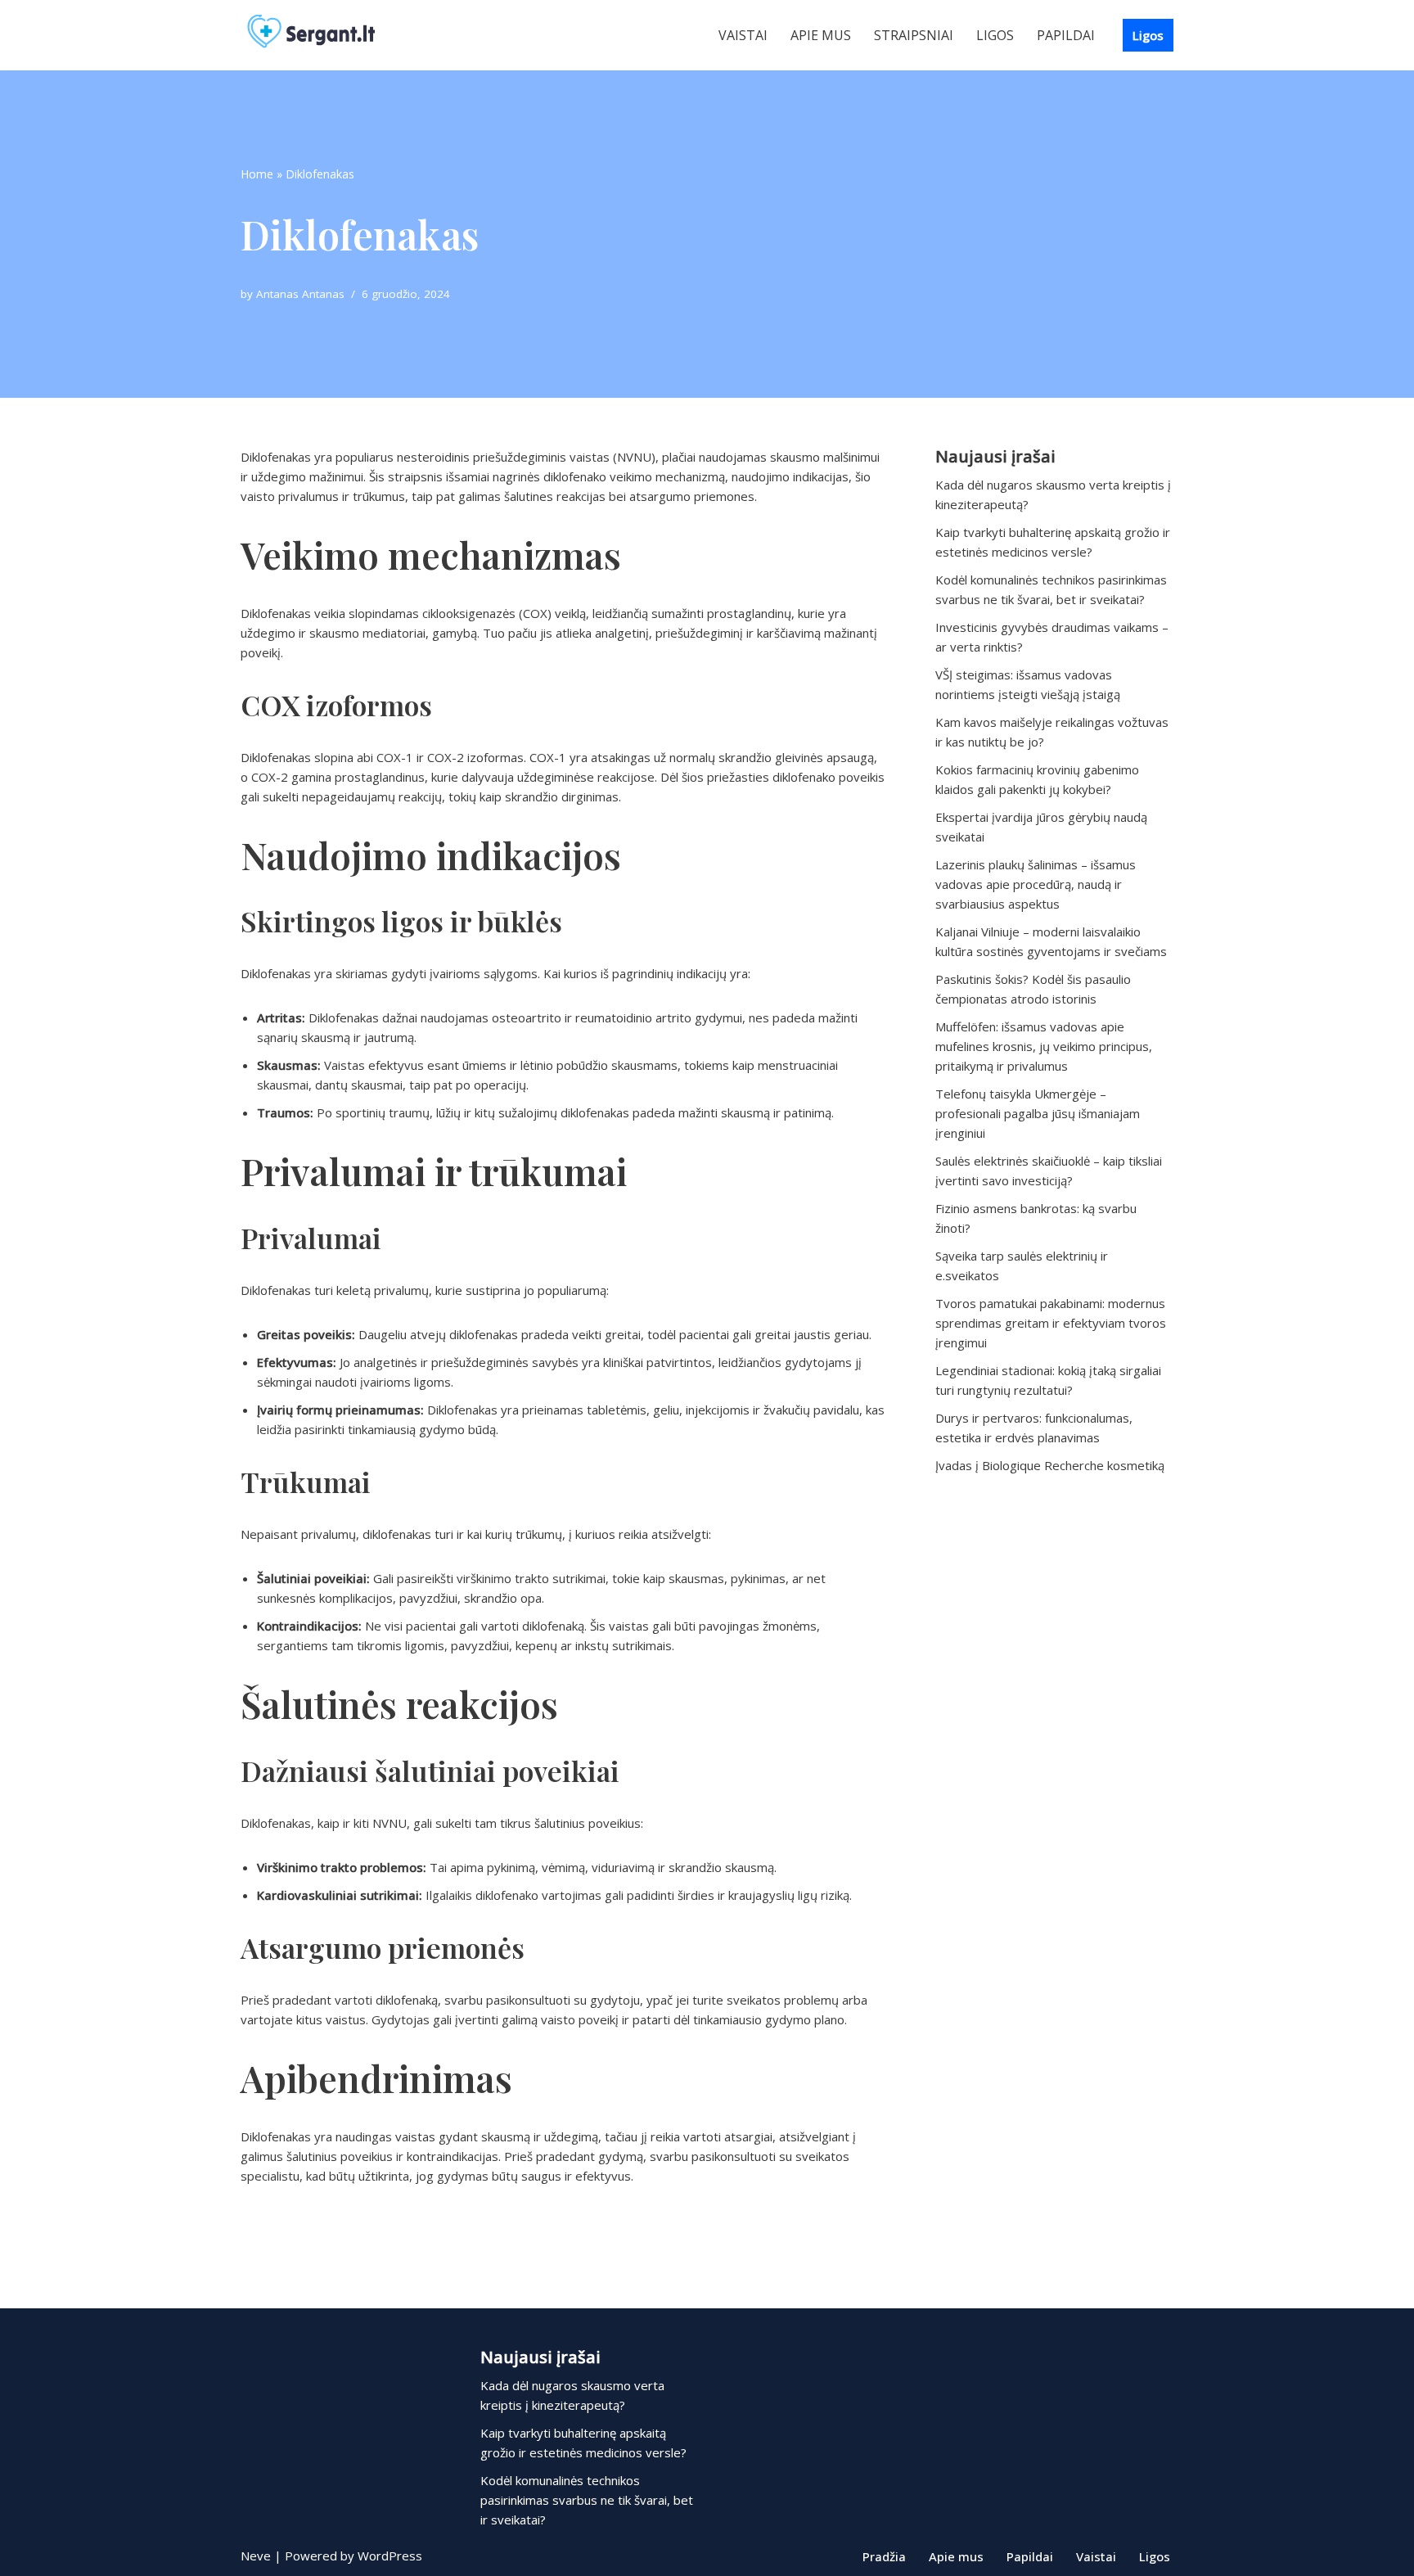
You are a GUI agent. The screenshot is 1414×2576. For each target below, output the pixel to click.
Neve (256, 2556)
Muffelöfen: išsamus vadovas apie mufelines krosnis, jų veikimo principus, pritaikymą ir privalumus (1044, 1046)
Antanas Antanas (300, 294)
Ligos (995, 35)
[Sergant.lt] (326, 35)
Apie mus (821, 35)
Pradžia (884, 2556)
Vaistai (743, 35)
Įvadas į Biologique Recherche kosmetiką (1050, 1465)
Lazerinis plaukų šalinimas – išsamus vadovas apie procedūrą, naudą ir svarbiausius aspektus (1036, 884)
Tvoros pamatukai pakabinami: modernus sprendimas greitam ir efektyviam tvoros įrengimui (1051, 1323)
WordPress (390, 2556)
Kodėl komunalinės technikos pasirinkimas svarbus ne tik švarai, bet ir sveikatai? (587, 2500)
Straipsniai (914, 35)
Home (257, 174)
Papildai (1066, 35)
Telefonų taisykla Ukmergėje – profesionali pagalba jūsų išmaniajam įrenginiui (1038, 1113)
